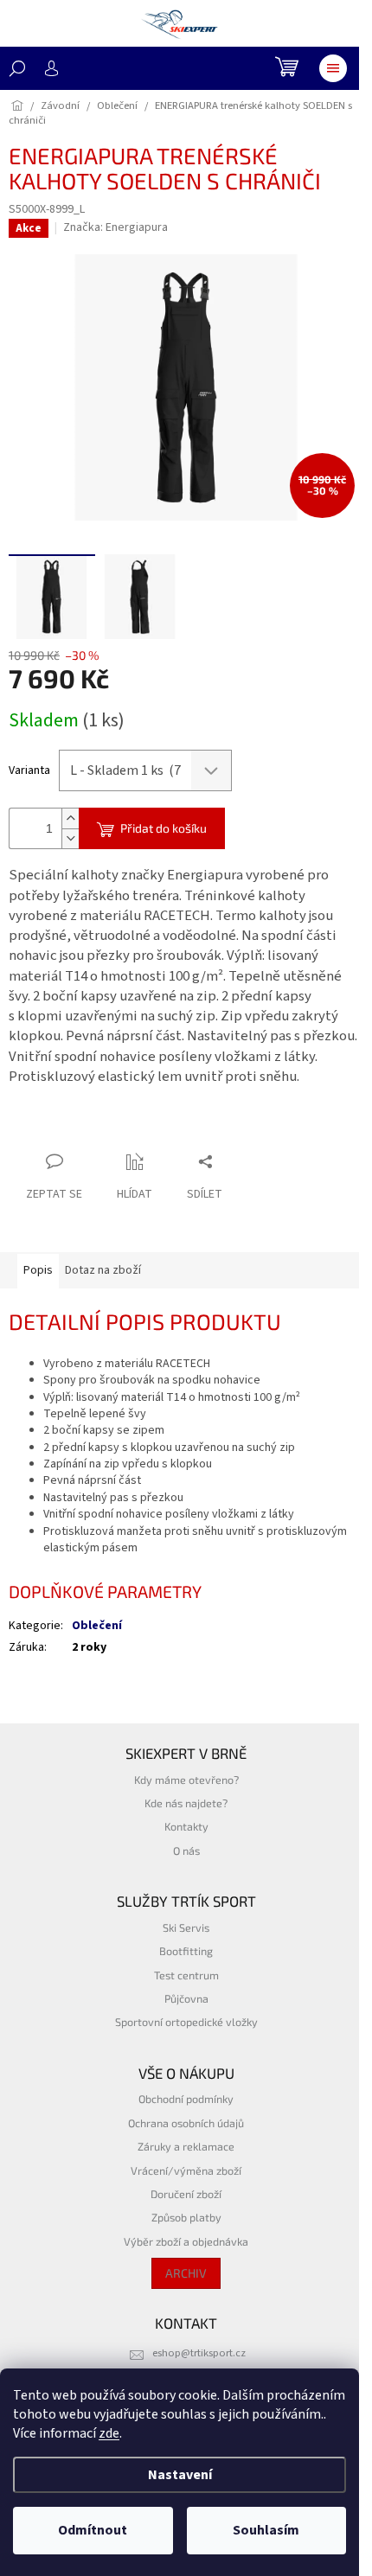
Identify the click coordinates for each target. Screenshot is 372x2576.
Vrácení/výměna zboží (186, 2170)
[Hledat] (17, 68)
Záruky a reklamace (186, 2146)
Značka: (115, 227)
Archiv (186, 2273)
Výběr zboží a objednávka (186, 2241)
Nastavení (180, 2475)
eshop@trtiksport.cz (199, 2353)
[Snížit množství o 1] (70, 838)
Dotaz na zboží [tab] (103, 1270)
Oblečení (97, 1626)
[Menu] (333, 68)
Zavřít (100, 1128)
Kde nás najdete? (186, 1803)
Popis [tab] (38, 1270)
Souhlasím (266, 2530)
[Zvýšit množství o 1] (70, 818)
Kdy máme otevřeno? (186, 1780)
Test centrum (186, 1975)
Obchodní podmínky (186, 2099)
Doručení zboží (186, 2194)
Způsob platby (186, 2217)
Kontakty (186, 1826)
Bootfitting (186, 1951)
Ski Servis (186, 1927)
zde (109, 2433)
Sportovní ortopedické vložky (186, 2022)
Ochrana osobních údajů (186, 2123)
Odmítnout (93, 2530)
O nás (186, 1851)
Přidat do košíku (164, 828)
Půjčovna (186, 1998)
